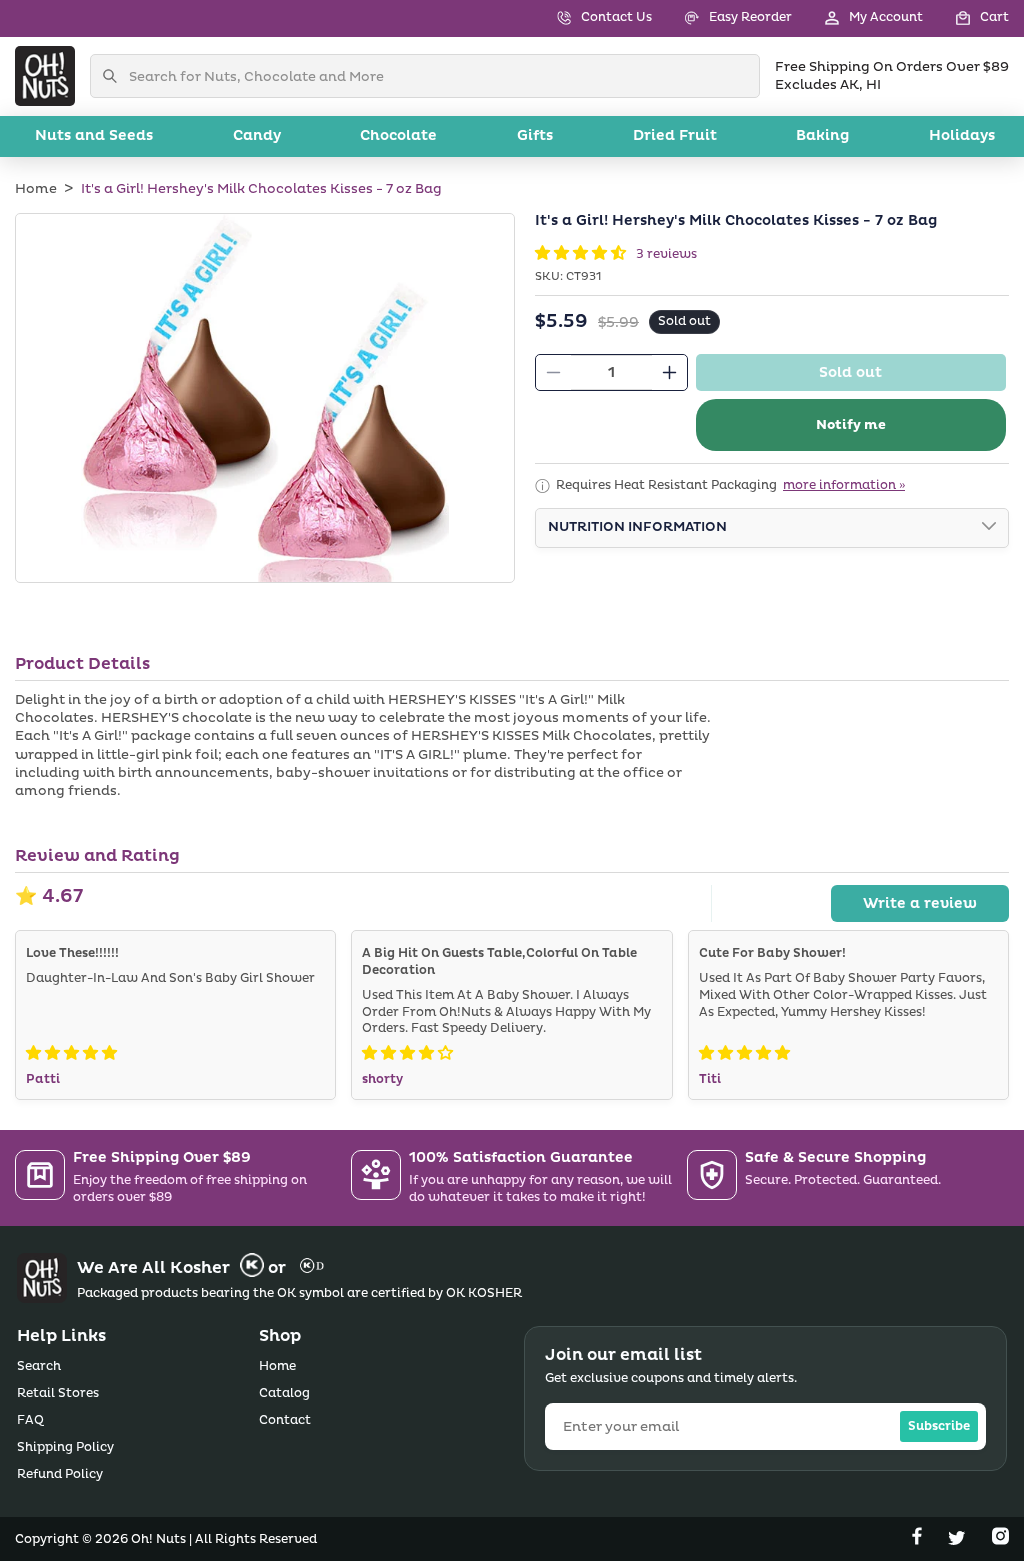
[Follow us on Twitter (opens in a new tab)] (959, 1540)
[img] (71, 1053)
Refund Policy (60, 1474)
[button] (966, 18)
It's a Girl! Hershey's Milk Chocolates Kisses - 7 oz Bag (261, 189)
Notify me (851, 425)
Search (39, 1366)
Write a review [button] (920, 903)
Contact (285, 1420)
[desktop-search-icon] (115, 76)
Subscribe (939, 1426)
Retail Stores (58, 1393)
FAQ (30, 1420)
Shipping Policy (65, 1447)
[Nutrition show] (989, 528)
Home (36, 189)
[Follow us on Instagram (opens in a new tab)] (1000, 1540)
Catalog (284, 1393)
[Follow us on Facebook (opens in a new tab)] (919, 1540)
